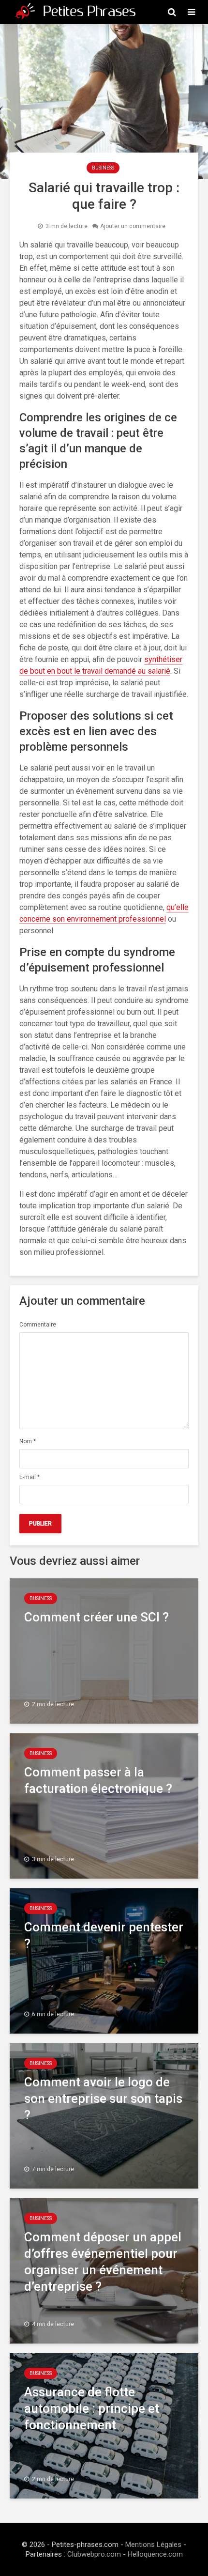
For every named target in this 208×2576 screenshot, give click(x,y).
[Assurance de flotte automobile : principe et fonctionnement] (104, 2425)
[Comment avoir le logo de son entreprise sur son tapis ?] (104, 2115)
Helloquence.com (155, 2554)
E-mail (30, 1477)
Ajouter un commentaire (133, 226)
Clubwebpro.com (94, 2554)
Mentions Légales (153, 2545)
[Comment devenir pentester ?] (104, 1960)
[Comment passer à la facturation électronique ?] (104, 1805)
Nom (28, 1441)
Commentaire (38, 1325)
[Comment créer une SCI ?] (104, 1650)
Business (103, 168)
